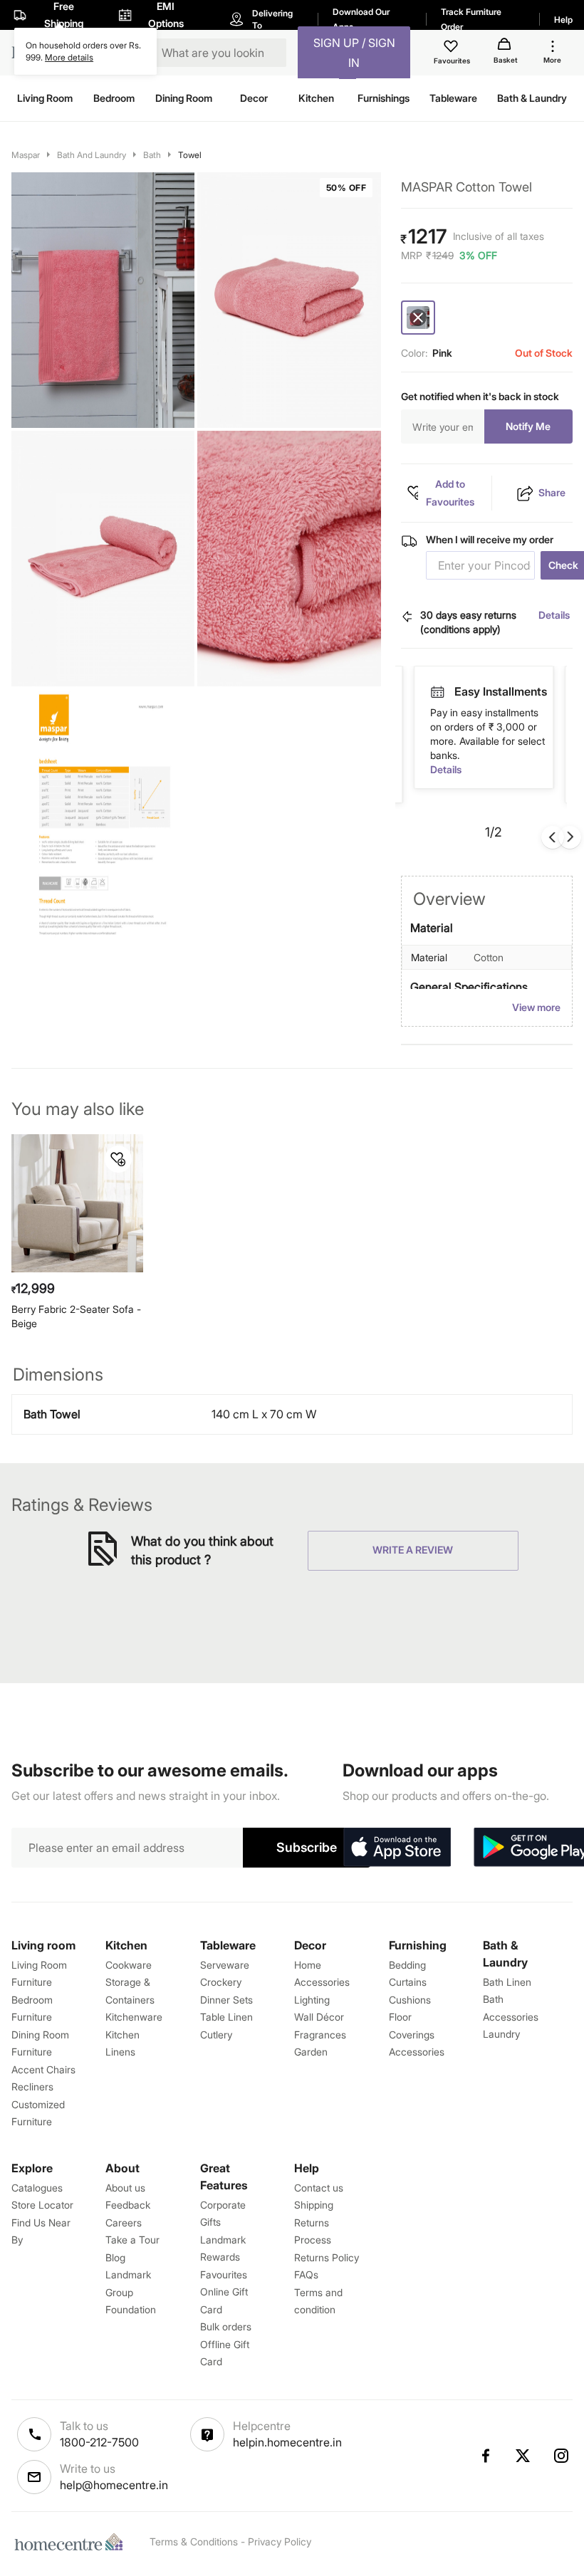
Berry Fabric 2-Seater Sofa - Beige (76, 1316)
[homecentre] (72, 2542)
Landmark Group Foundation (131, 2292)
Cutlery (216, 2035)
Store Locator (42, 2205)
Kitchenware (134, 2017)
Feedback (128, 2205)
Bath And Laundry (92, 155)
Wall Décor (319, 2017)
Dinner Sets (226, 2000)
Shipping (314, 2205)
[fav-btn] (118, 1159)
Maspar (26, 155)
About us (125, 2188)
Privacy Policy (280, 2541)
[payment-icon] (437, 692)
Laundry (501, 2034)
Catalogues (37, 2188)
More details (69, 57)
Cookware (129, 1965)
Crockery (221, 1982)
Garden (311, 2052)
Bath (152, 155)
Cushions (410, 2000)
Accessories (417, 2052)
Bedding (407, 1965)
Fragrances (320, 2035)
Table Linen (226, 2017)
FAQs (306, 2274)
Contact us (319, 2188)
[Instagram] (562, 2456)
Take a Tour (132, 2240)
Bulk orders (226, 2326)
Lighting (312, 2000)
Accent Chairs (43, 2069)
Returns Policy (327, 2257)
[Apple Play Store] (397, 1848)
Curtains (408, 1982)
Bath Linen (507, 1982)
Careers (124, 2222)
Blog (115, 2257)
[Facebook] (485, 2456)
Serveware (225, 1965)
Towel (190, 155)
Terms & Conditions (194, 2541)
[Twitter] (523, 2456)
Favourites (224, 2274)
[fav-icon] (452, 48)
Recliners (32, 2087)
